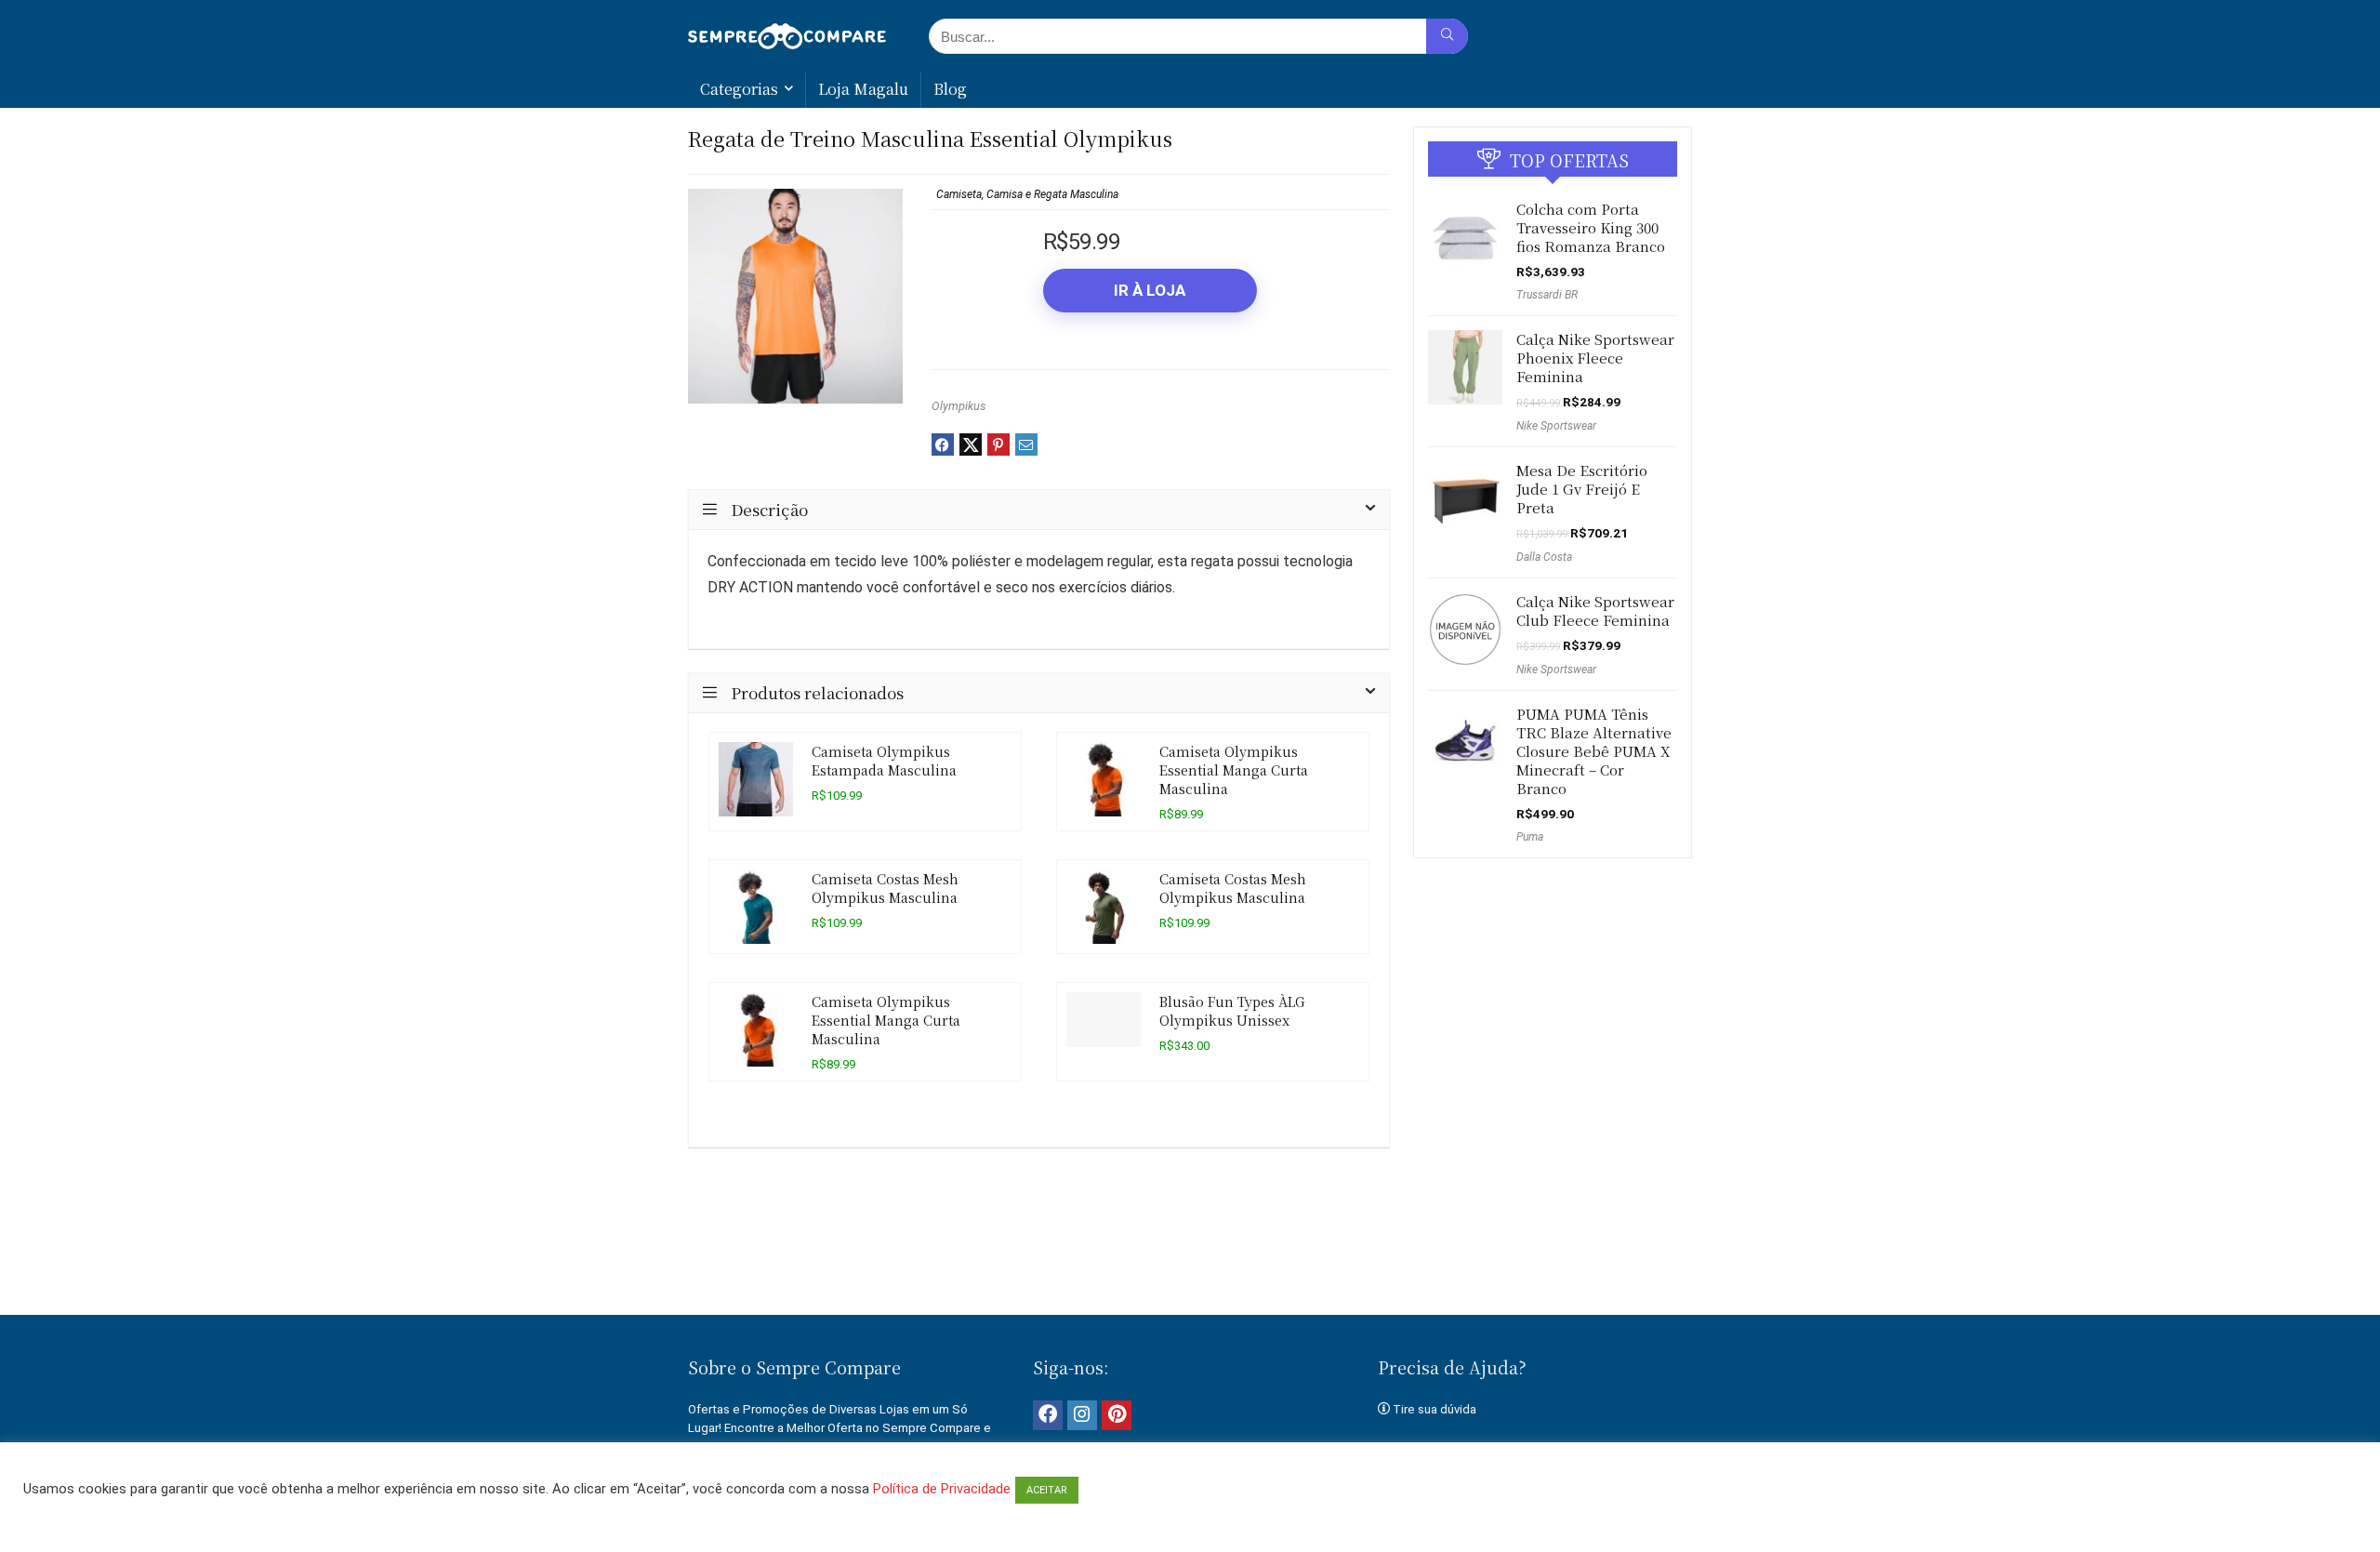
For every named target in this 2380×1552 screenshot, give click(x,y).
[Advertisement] (1190, 1251)
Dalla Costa (1544, 557)
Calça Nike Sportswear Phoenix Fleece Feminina (1595, 358)
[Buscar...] (1447, 36)
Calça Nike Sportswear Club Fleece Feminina (1595, 610)
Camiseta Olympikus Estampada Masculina (884, 760)
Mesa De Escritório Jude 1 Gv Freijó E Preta (1582, 489)
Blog (950, 89)
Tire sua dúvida (1435, 1409)
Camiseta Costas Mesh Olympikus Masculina (885, 888)
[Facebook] (1048, 1415)
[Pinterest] (1117, 1415)
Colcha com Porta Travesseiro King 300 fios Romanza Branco (1591, 227)
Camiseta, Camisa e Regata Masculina (1027, 194)
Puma (1530, 837)
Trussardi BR (1547, 295)
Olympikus (959, 406)
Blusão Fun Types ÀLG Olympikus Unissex (1232, 1010)
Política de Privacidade (942, 1489)
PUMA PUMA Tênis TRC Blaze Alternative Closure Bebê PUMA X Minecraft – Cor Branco (1594, 751)
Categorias (739, 89)
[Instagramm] (1082, 1415)
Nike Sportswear (1556, 426)
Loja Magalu (863, 89)
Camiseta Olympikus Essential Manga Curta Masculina (1234, 769)
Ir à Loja (1150, 290)
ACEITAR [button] (1047, 1490)
